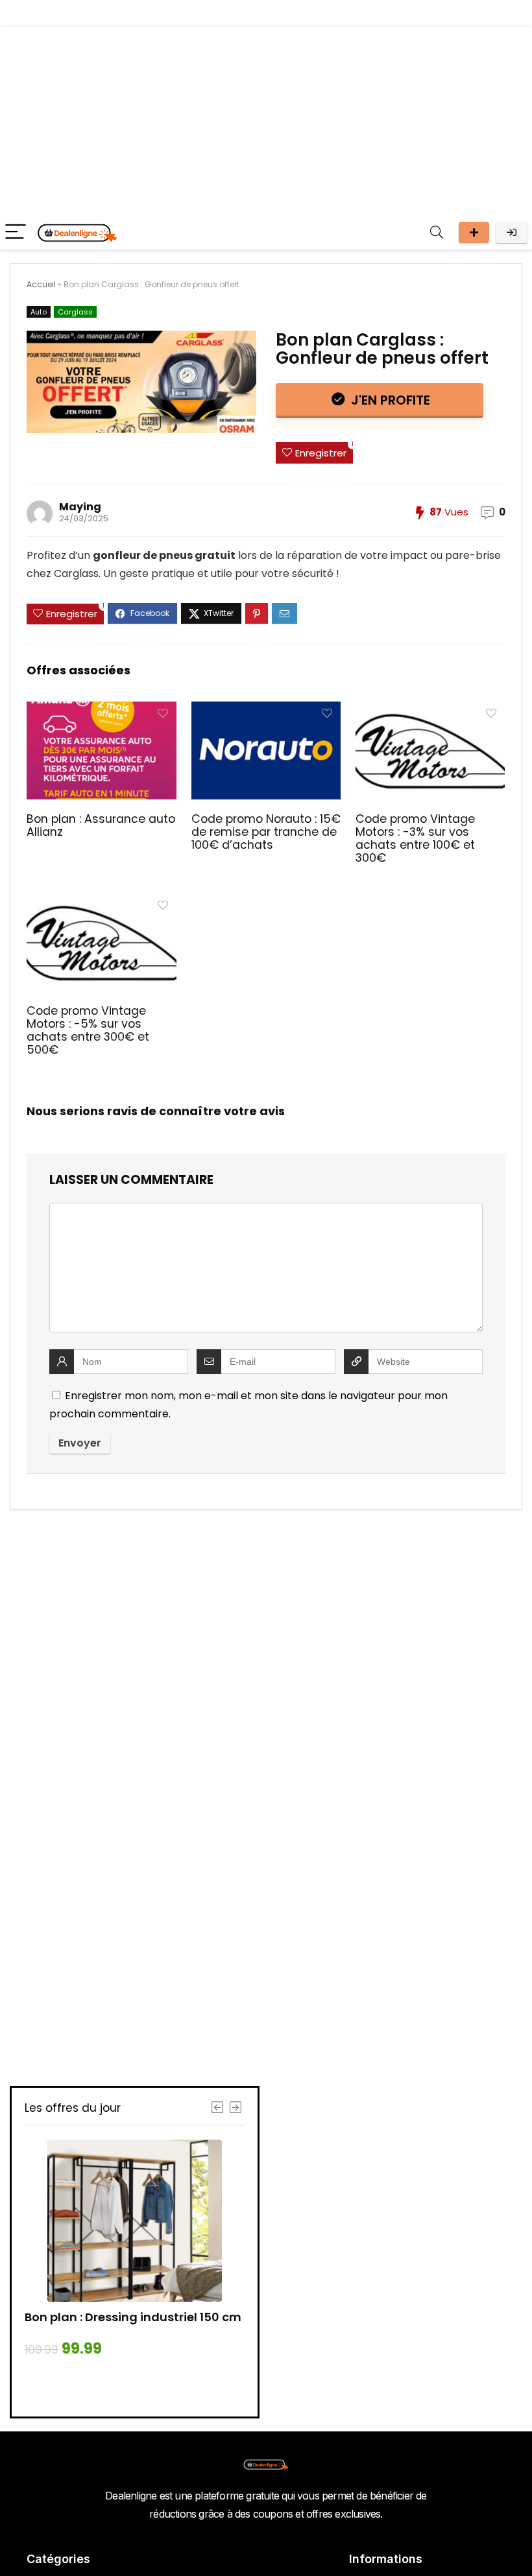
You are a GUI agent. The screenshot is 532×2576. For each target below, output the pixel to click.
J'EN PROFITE (389, 400)
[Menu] (16, 232)
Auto (39, 312)
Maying (80, 507)
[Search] (437, 232)
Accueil (41, 284)
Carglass (75, 312)
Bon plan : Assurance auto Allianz (101, 825)
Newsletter (474, 232)
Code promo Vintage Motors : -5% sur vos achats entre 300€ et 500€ (88, 1030)
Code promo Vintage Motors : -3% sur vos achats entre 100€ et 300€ (415, 838)
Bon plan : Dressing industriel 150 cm (133, 2317)
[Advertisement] (266, 118)
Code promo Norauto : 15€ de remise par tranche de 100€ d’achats (266, 832)
